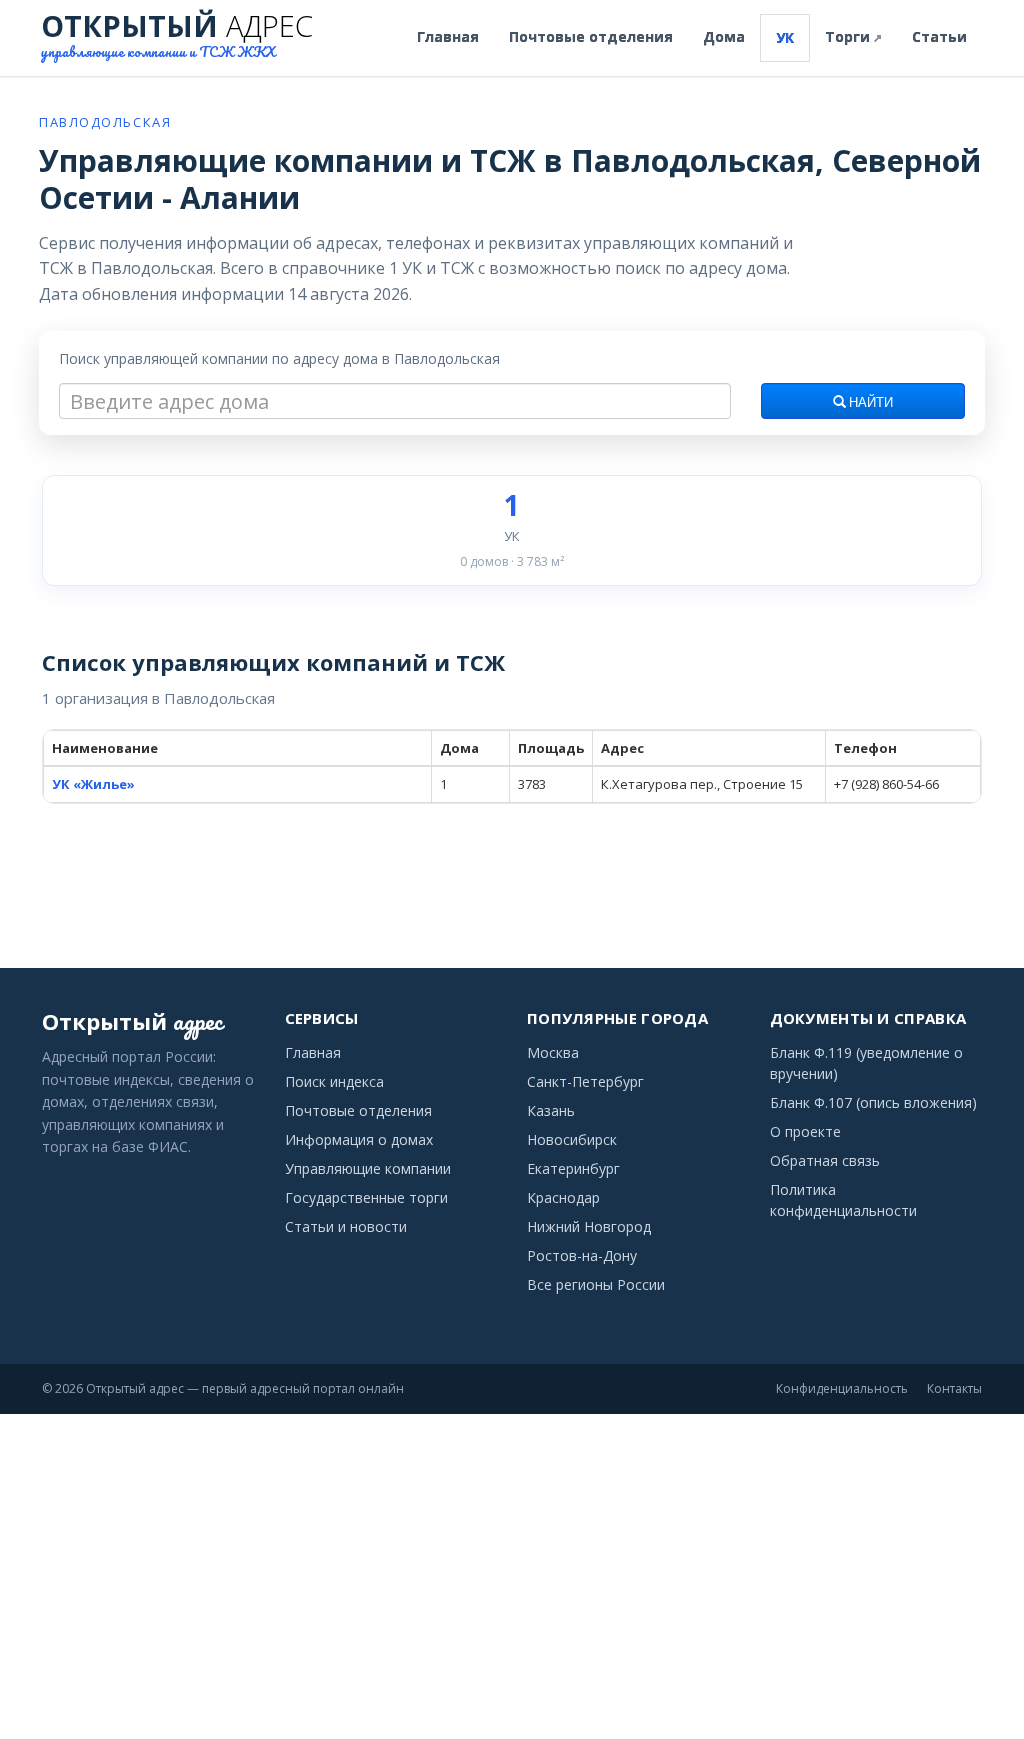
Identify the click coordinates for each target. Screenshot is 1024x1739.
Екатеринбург (573, 1168)
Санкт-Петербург (585, 1081)
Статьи (939, 36)
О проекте (805, 1131)
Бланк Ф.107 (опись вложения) (873, 1102)
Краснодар (563, 1197)
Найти (869, 403)
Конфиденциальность (842, 1388)
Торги (853, 36)
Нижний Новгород (589, 1226)
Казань (551, 1110)
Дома (724, 36)
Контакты (954, 1388)
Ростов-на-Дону (582, 1255)
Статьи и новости (346, 1226)
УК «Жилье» (93, 784)
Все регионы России (596, 1284)
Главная (448, 36)
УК (785, 37)
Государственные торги (366, 1197)
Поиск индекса (334, 1081)
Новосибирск (572, 1139)
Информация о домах (359, 1139)
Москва (553, 1052)
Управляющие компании (368, 1168)
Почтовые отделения (591, 36)
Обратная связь (825, 1160)
